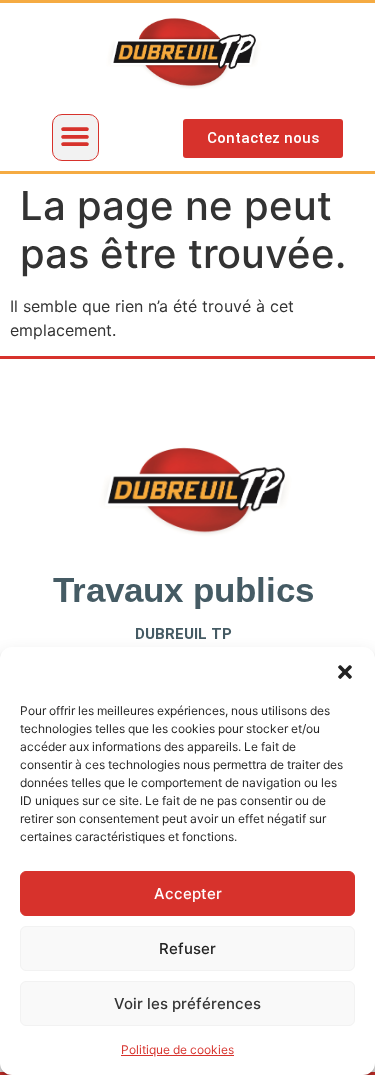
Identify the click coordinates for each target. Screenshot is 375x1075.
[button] (345, 672)
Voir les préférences (187, 1003)
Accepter (188, 893)
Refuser (187, 948)
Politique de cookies (177, 1049)
